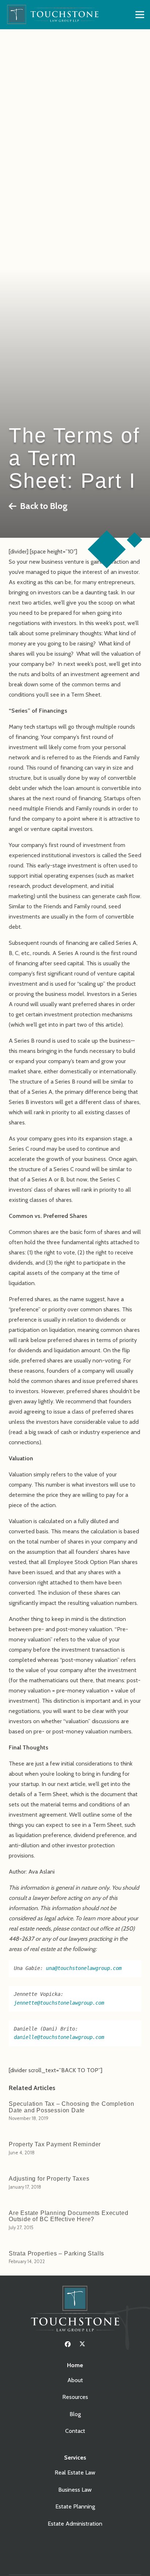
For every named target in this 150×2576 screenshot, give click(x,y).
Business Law (75, 2490)
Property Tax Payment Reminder (55, 2144)
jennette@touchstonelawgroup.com (59, 2003)
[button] (140, 15)
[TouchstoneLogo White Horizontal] (55, 15)
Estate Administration (75, 2524)
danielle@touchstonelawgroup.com (59, 2037)
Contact (75, 2431)
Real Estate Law (75, 2472)
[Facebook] (68, 2344)
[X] (82, 2344)
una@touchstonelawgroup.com (84, 1968)
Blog (75, 2414)
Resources (75, 2397)
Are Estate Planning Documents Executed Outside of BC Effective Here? (68, 2216)
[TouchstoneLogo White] (75, 2310)
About (75, 2380)
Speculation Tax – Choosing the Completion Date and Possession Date (72, 2107)
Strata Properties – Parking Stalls (56, 2253)
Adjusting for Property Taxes (49, 2179)
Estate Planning (75, 2506)
